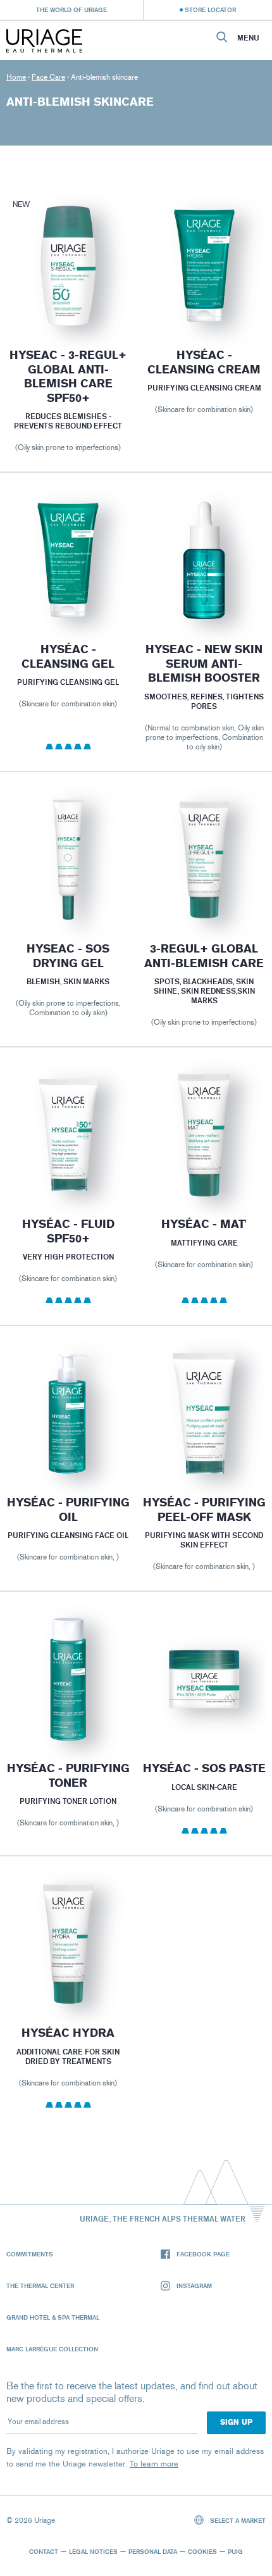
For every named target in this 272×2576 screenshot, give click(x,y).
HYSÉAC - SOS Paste (204, 1768)
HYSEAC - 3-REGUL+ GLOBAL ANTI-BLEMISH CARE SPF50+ (68, 377)
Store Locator (210, 9)
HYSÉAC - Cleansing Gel (68, 657)
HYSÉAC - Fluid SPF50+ (68, 1231)
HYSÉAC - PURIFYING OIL (68, 1510)
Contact (44, 2551)
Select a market (237, 2520)
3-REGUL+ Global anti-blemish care (204, 956)
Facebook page (203, 2254)
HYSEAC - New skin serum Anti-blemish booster (204, 664)
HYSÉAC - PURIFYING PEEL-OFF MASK (204, 1510)
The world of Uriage (71, 9)
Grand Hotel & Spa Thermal (53, 2317)
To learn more (154, 2464)
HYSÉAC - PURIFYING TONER (68, 1776)
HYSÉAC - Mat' (204, 1224)
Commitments (30, 2254)
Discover (68, 298)
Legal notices (93, 2551)
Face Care (48, 77)
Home (16, 77)
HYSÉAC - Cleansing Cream (204, 362)
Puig (235, 2551)
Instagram (194, 2285)
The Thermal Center (40, 2285)
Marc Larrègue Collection (52, 2349)
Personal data (153, 2551)
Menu (248, 38)
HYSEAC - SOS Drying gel (68, 956)
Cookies (202, 2551)
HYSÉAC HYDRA (68, 2033)
